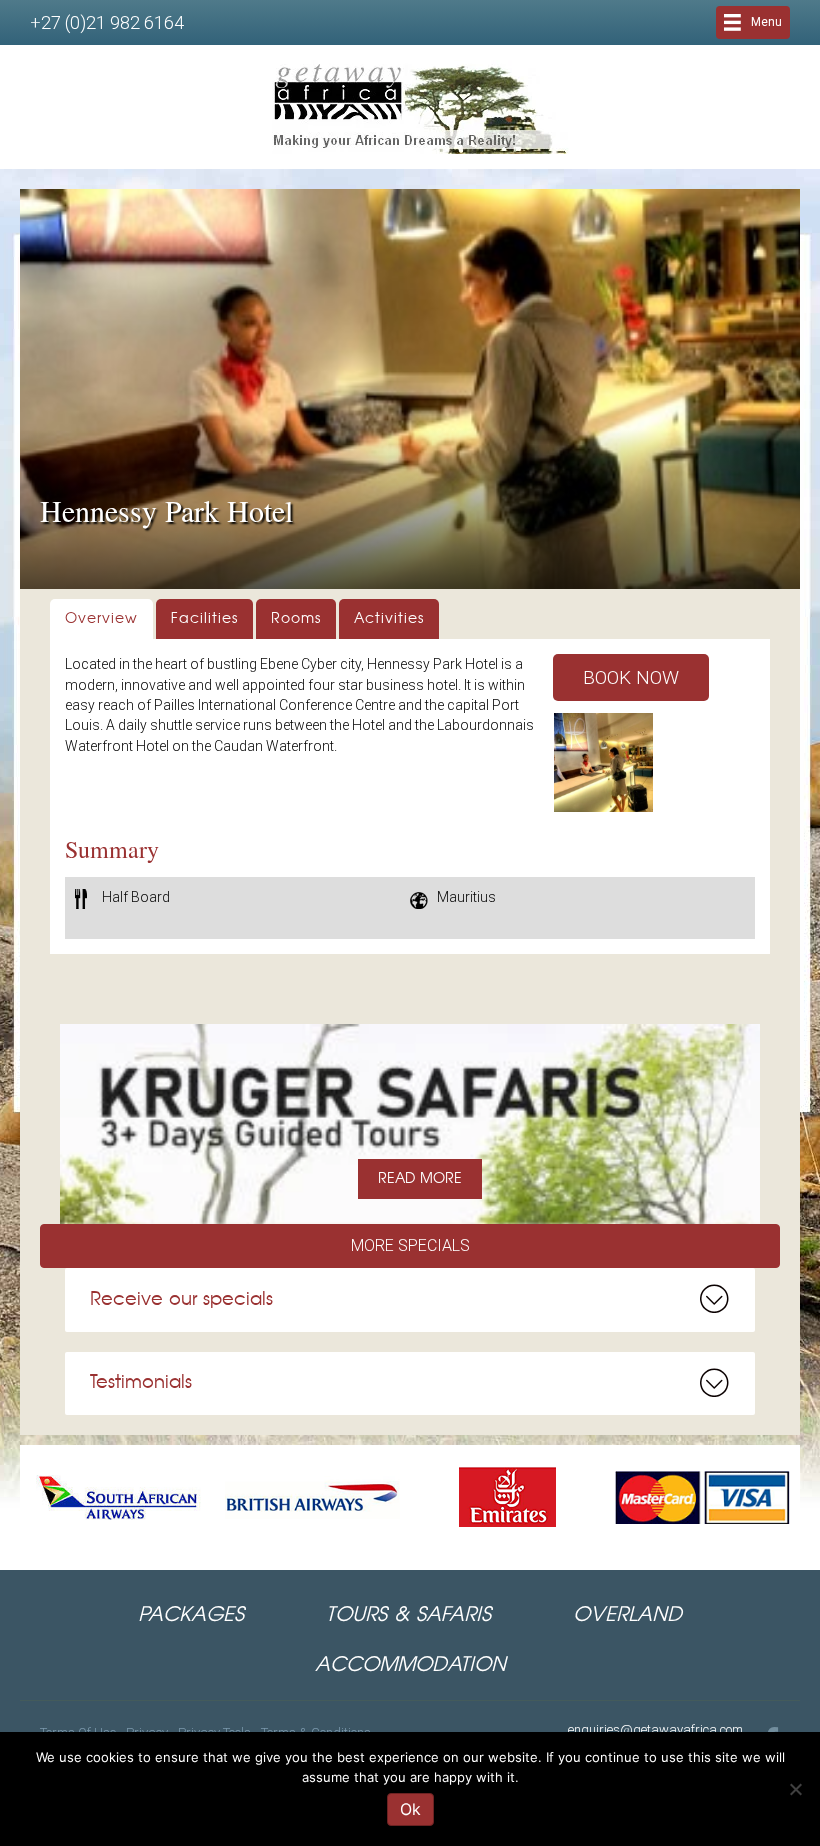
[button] (631, 677)
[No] (795, 1789)
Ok (410, 1809)
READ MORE (420, 1179)
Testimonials (141, 1383)
